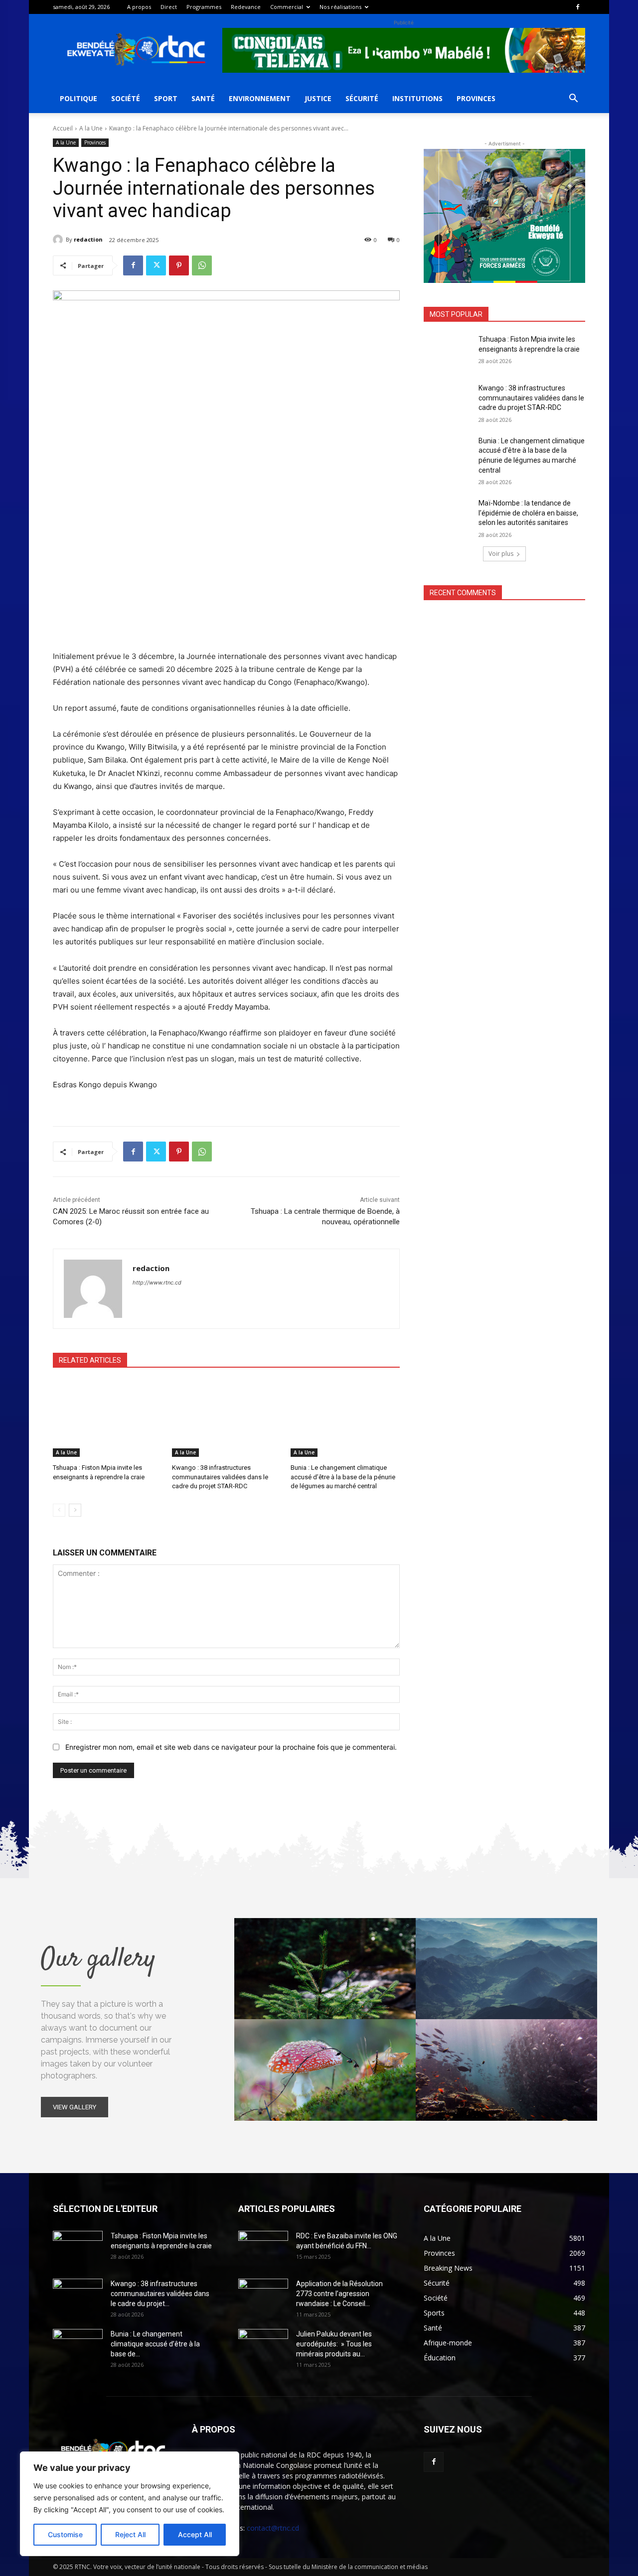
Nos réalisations (340, 7)
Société (126, 98)
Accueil (63, 128)
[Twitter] (156, 265)
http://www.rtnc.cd (157, 1283)
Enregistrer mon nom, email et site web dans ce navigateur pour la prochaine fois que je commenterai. (231, 1747)
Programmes (204, 7)
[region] (130, 2504)
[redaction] (59, 240)
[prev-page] (59, 1510)
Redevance (246, 7)
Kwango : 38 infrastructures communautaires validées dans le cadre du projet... (160, 2294)
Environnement (260, 98)
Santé (203, 98)
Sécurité (362, 98)
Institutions (417, 98)
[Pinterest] (179, 265)
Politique (79, 98)
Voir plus (501, 554)
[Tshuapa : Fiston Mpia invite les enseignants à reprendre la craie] (107, 1419)
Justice (318, 98)
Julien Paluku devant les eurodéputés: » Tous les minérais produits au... (334, 2344)
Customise (65, 2534)
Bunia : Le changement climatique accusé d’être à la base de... (155, 2344)
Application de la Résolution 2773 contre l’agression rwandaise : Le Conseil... (339, 2294)
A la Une (91, 128)
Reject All (130, 2534)
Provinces (476, 98)
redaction (88, 239)
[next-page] (75, 1510)
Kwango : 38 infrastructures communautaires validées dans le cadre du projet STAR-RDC (220, 1477)
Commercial (287, 7)
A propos (139, 7)
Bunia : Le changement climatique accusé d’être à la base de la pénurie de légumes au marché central (343, 1477)
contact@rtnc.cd (273, 2528)
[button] (573, 99)
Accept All (195, 2534)
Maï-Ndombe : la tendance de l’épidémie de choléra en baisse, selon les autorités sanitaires (528, 513)
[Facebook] (578, 7)
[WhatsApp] (202, 265)
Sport (166, 98)
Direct (169, 7)
